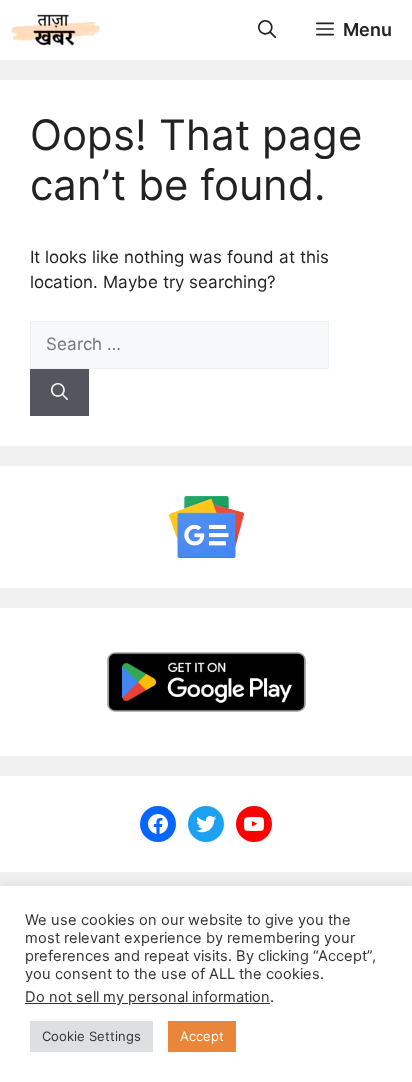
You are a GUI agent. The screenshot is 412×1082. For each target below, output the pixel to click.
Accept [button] (202, 1036)
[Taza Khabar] (55, 30)
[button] (267, 30)
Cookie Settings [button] (91, 1036)
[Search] (59, 393)
